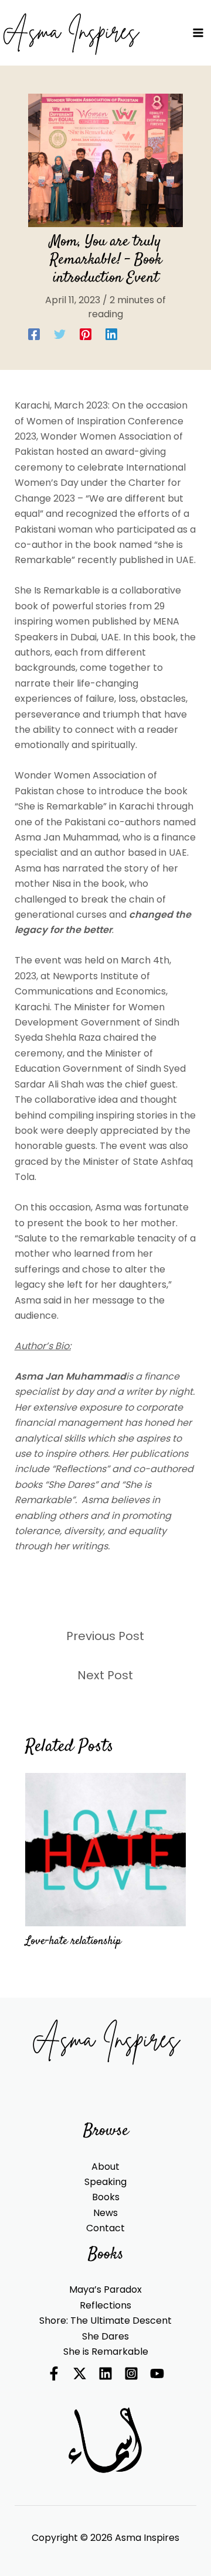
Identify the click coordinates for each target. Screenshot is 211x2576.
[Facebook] (34, 334)
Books (106, 2197)
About (105, 2167)
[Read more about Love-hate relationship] (105, 1849)
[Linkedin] (111, 334)
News (105, 2213)
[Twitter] (60, 334)
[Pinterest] (86, 334)
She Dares (105, 2336)
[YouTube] (157, 2373)
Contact (105, 2228)
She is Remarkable (106, 2352)
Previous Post (105, 1636)
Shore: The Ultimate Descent (105, 2321)
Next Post (105, 1675)
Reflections (105, 2305)
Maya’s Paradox (105, 2289)
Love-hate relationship (73, 1941)
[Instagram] (131, 2373)
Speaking (105, 2182)
